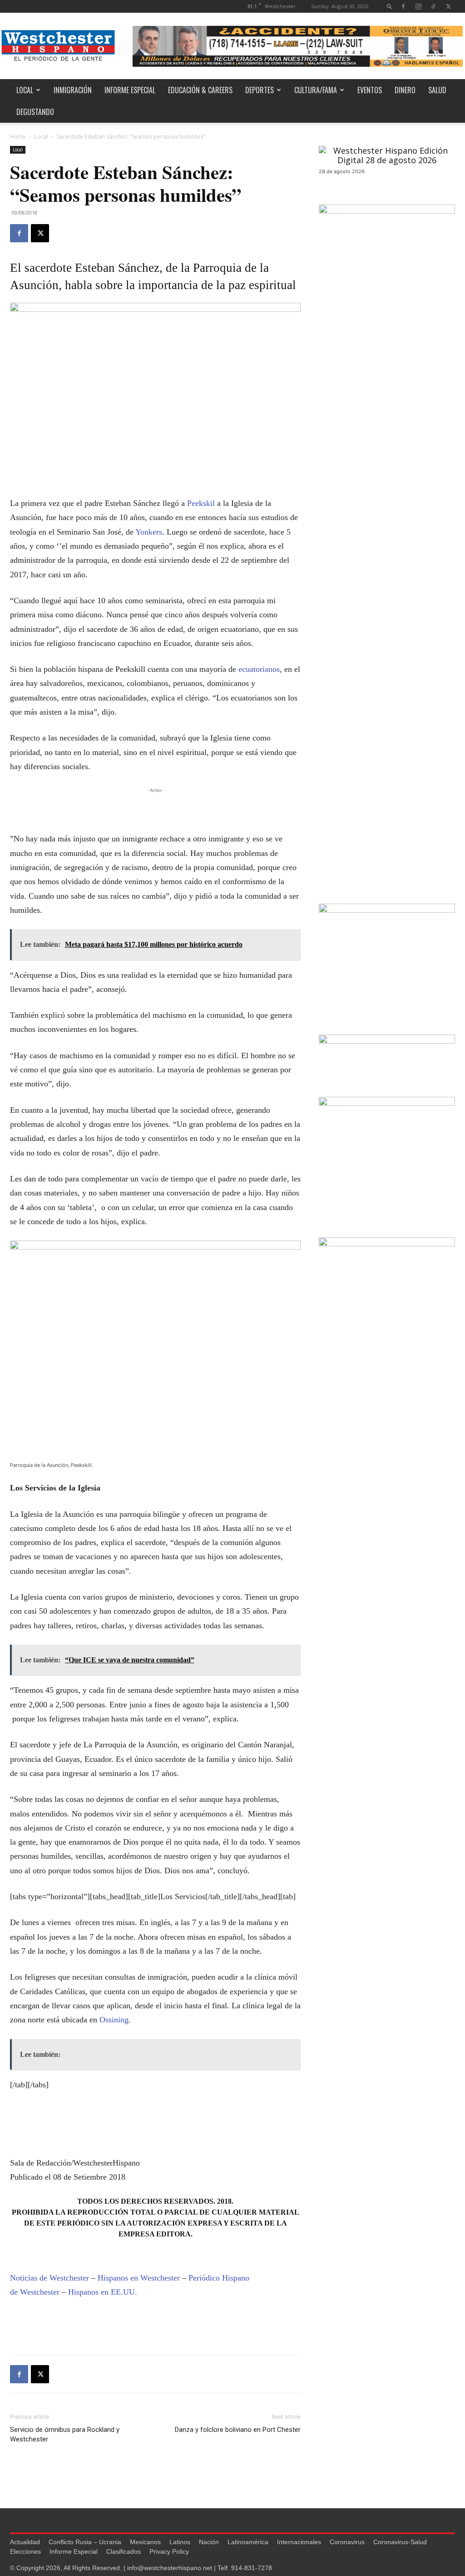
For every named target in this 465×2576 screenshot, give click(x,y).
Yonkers (149, 532)
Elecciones (25, 2551)
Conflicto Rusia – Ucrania (85, 2542)
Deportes (260, 90)
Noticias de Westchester (49, 2278)
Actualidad (25, 2542)
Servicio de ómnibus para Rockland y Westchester (65, 2434)
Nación (209, 2542)
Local (25, 90)
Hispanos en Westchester (139, 2278)
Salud (437, 90)
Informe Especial (130, 90)
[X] (448, 6)
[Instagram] (418, 6)
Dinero (405, 90)
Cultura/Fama (316, 90)
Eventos (370, 90)
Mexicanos (145, 2542)
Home (18, 137)
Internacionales (299, 2542)
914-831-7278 (252, 2568)
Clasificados (124, 2551)
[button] (390, 6)
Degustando (35, 112)
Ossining (114, 2020)
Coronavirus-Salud (400, 2542)
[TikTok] (433, 6)
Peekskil (201, 503)
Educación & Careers (200, 90)
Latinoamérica (248, 2542)
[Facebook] (403, 6)
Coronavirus (347, 2542)
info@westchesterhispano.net (170, 2568)
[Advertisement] (155, 809)
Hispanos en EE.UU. (103, 2292)
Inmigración (73, 90)
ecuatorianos (259, 669)
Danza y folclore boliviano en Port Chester (238, 2430)
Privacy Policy (169, 2551)
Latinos (180, 2542)
